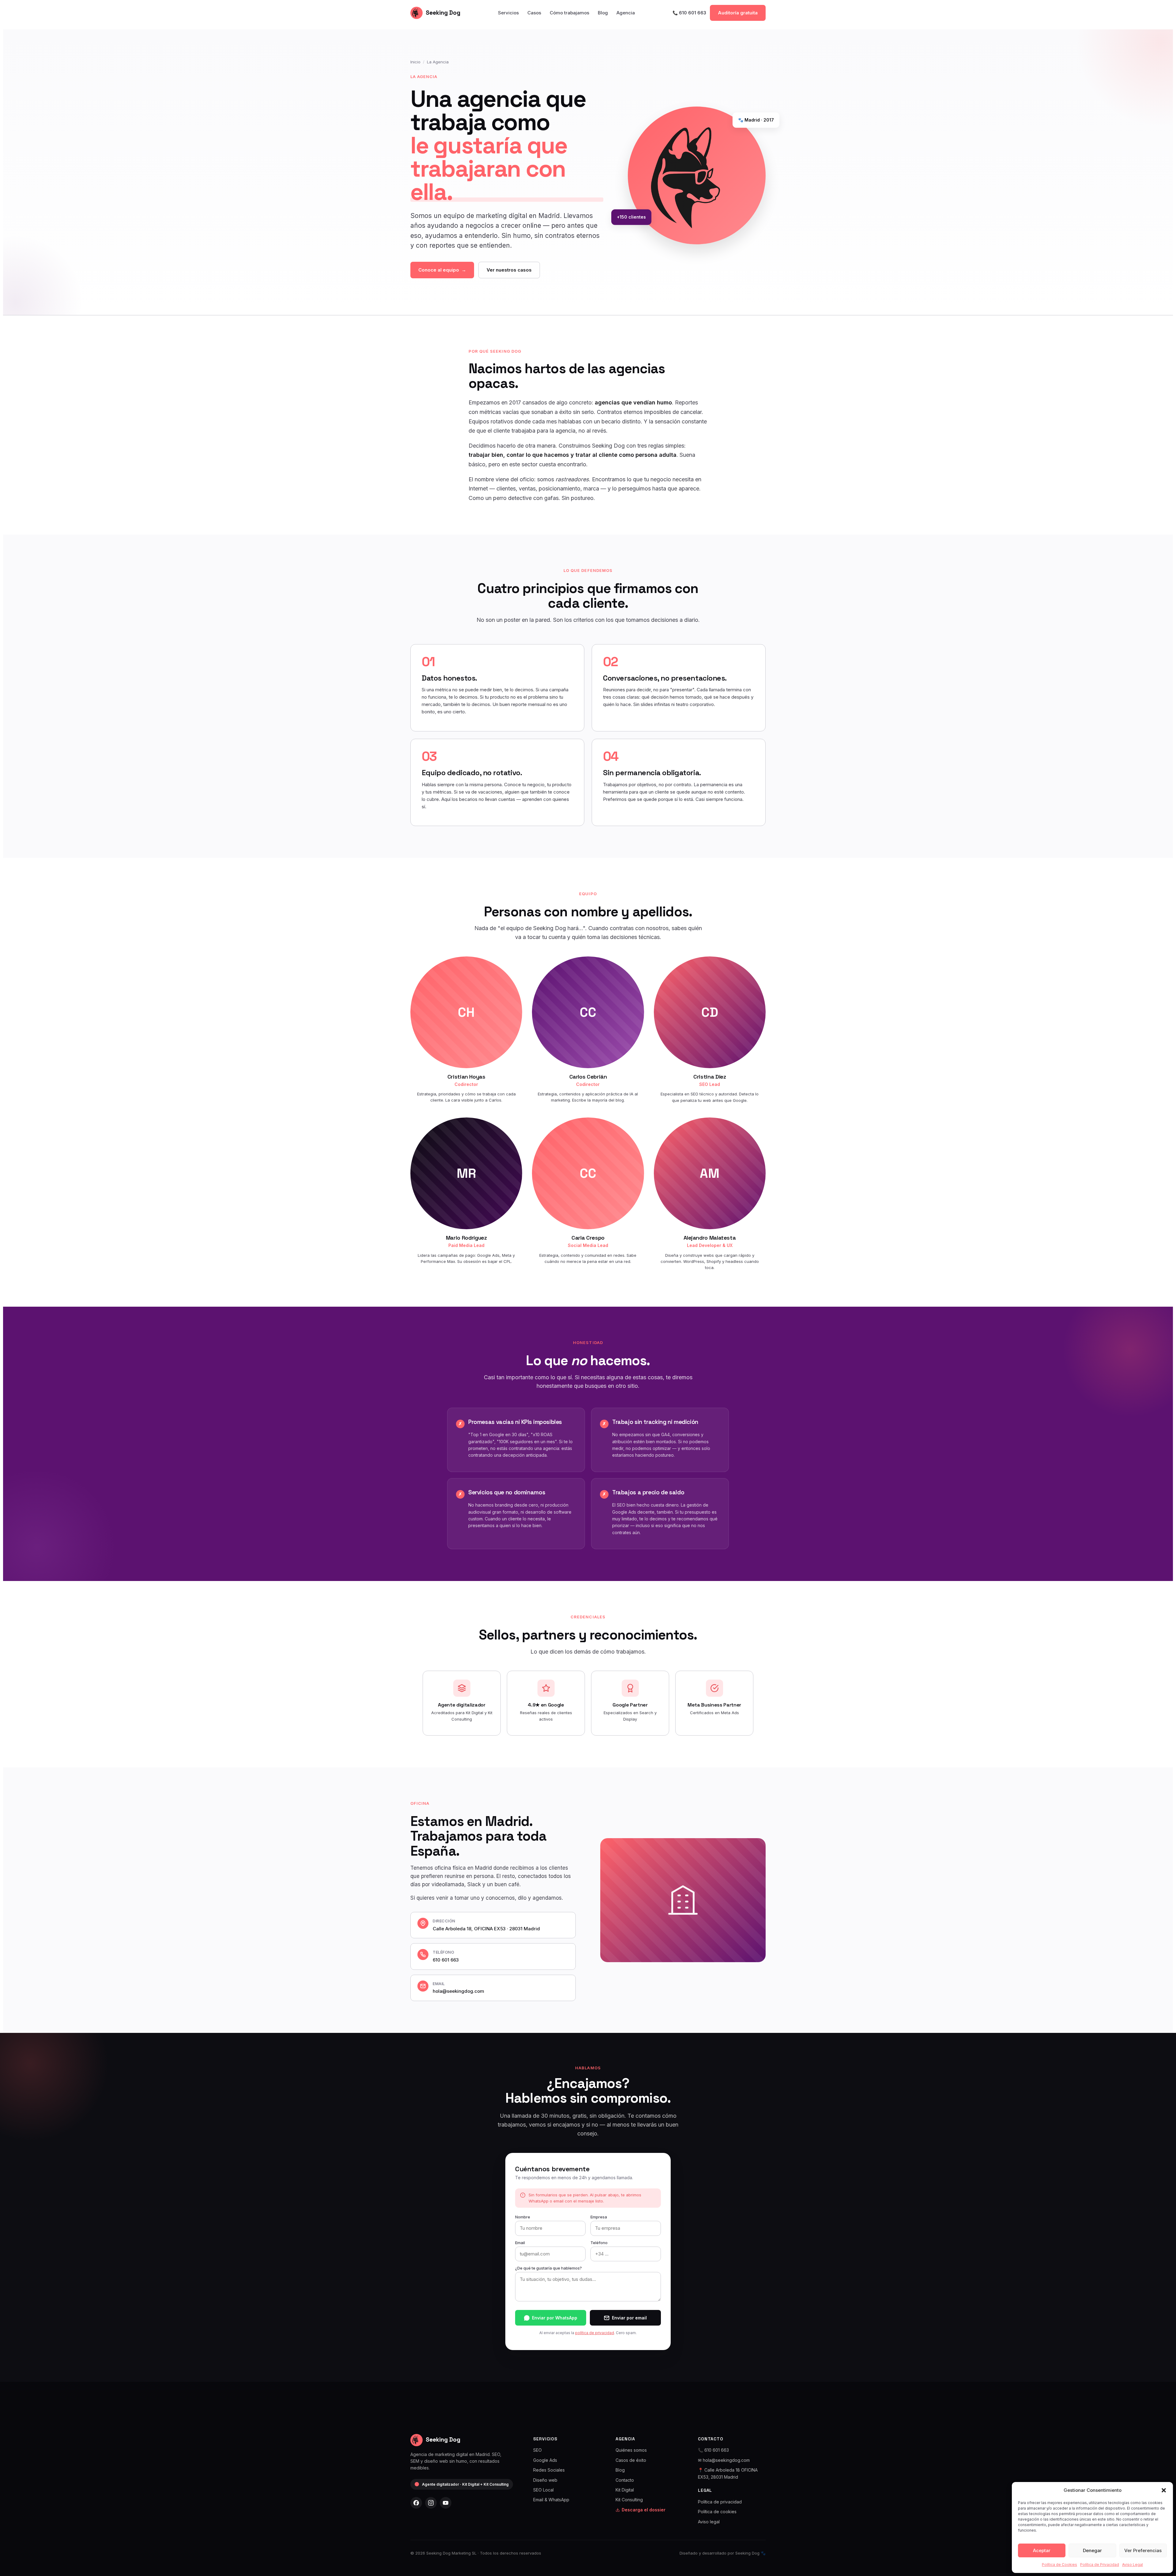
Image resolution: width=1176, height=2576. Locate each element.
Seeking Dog (443, 13)
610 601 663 (446, 1960)
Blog (603, 13)
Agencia (626, 13)
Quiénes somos (631, 2450)
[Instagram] (431, 2503)
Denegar (1092, 2550)
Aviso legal (709, 2522)
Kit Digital (625, 2490)
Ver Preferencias (1143, 2550)
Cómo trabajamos (569, 13)
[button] (1164, 2490)
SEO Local (543, 2490)
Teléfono (599, 2243)
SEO (537, 2450)
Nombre (523, 2217)
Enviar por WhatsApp (555, 2318)
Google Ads (545, 2460)
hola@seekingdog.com (458, 1991)
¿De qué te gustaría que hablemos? (548, 2268)
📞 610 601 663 (689, 13)
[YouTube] (446, 2503)
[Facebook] (416, 2503)
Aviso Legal (1133, 2565)
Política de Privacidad (1100, 2565)
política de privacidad (595, 2333)
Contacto (625, 2480)
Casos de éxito (631, 2460)
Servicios (508, 13)
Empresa (599, 2217)
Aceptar (1042, 2550)
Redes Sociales (549, 2470)
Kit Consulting (629, 2500)
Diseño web (545, 2480)
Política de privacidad (720, 2502)
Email (520, 2243)
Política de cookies (717, 2512)
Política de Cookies (1059, 2565)
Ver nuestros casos (509, 270)
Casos (534, 13)
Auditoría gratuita (738, 13)
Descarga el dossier (644, 2510)
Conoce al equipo (439, 270)
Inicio (415, 62)
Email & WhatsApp (551, 2500)
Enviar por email (629, 2318)
